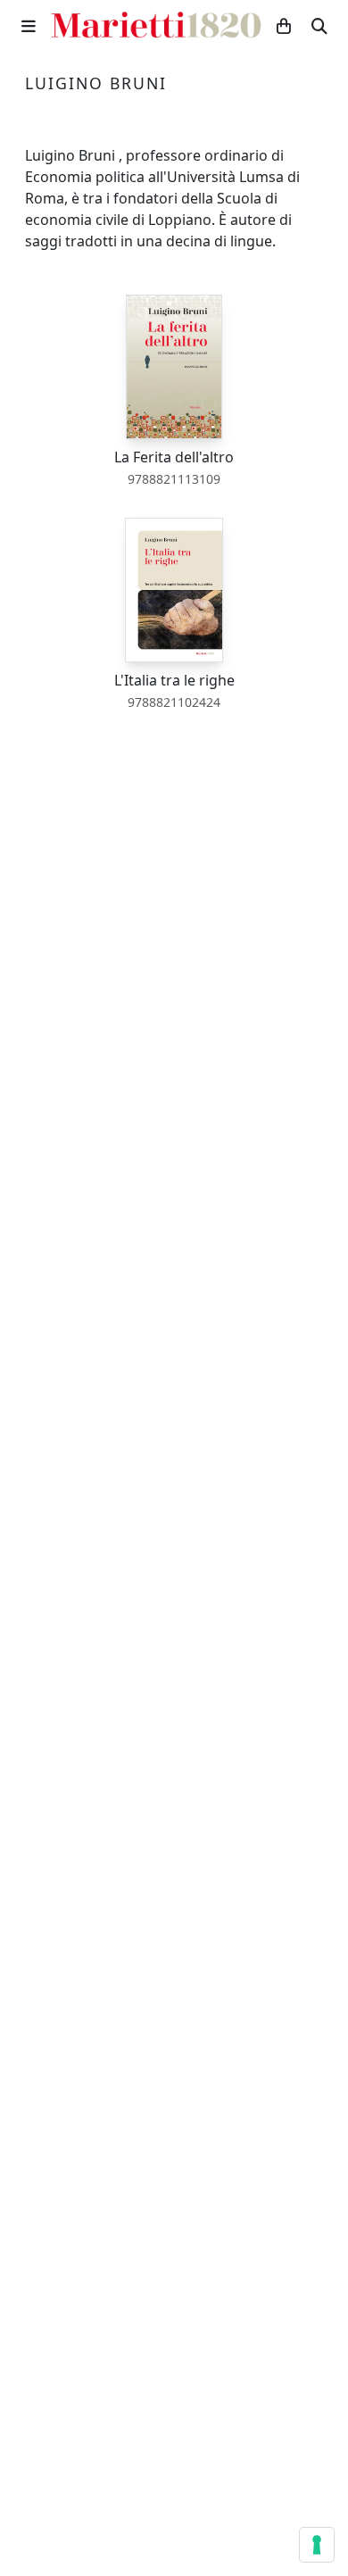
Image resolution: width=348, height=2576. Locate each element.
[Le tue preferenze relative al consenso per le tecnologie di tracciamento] (317, 2545)
